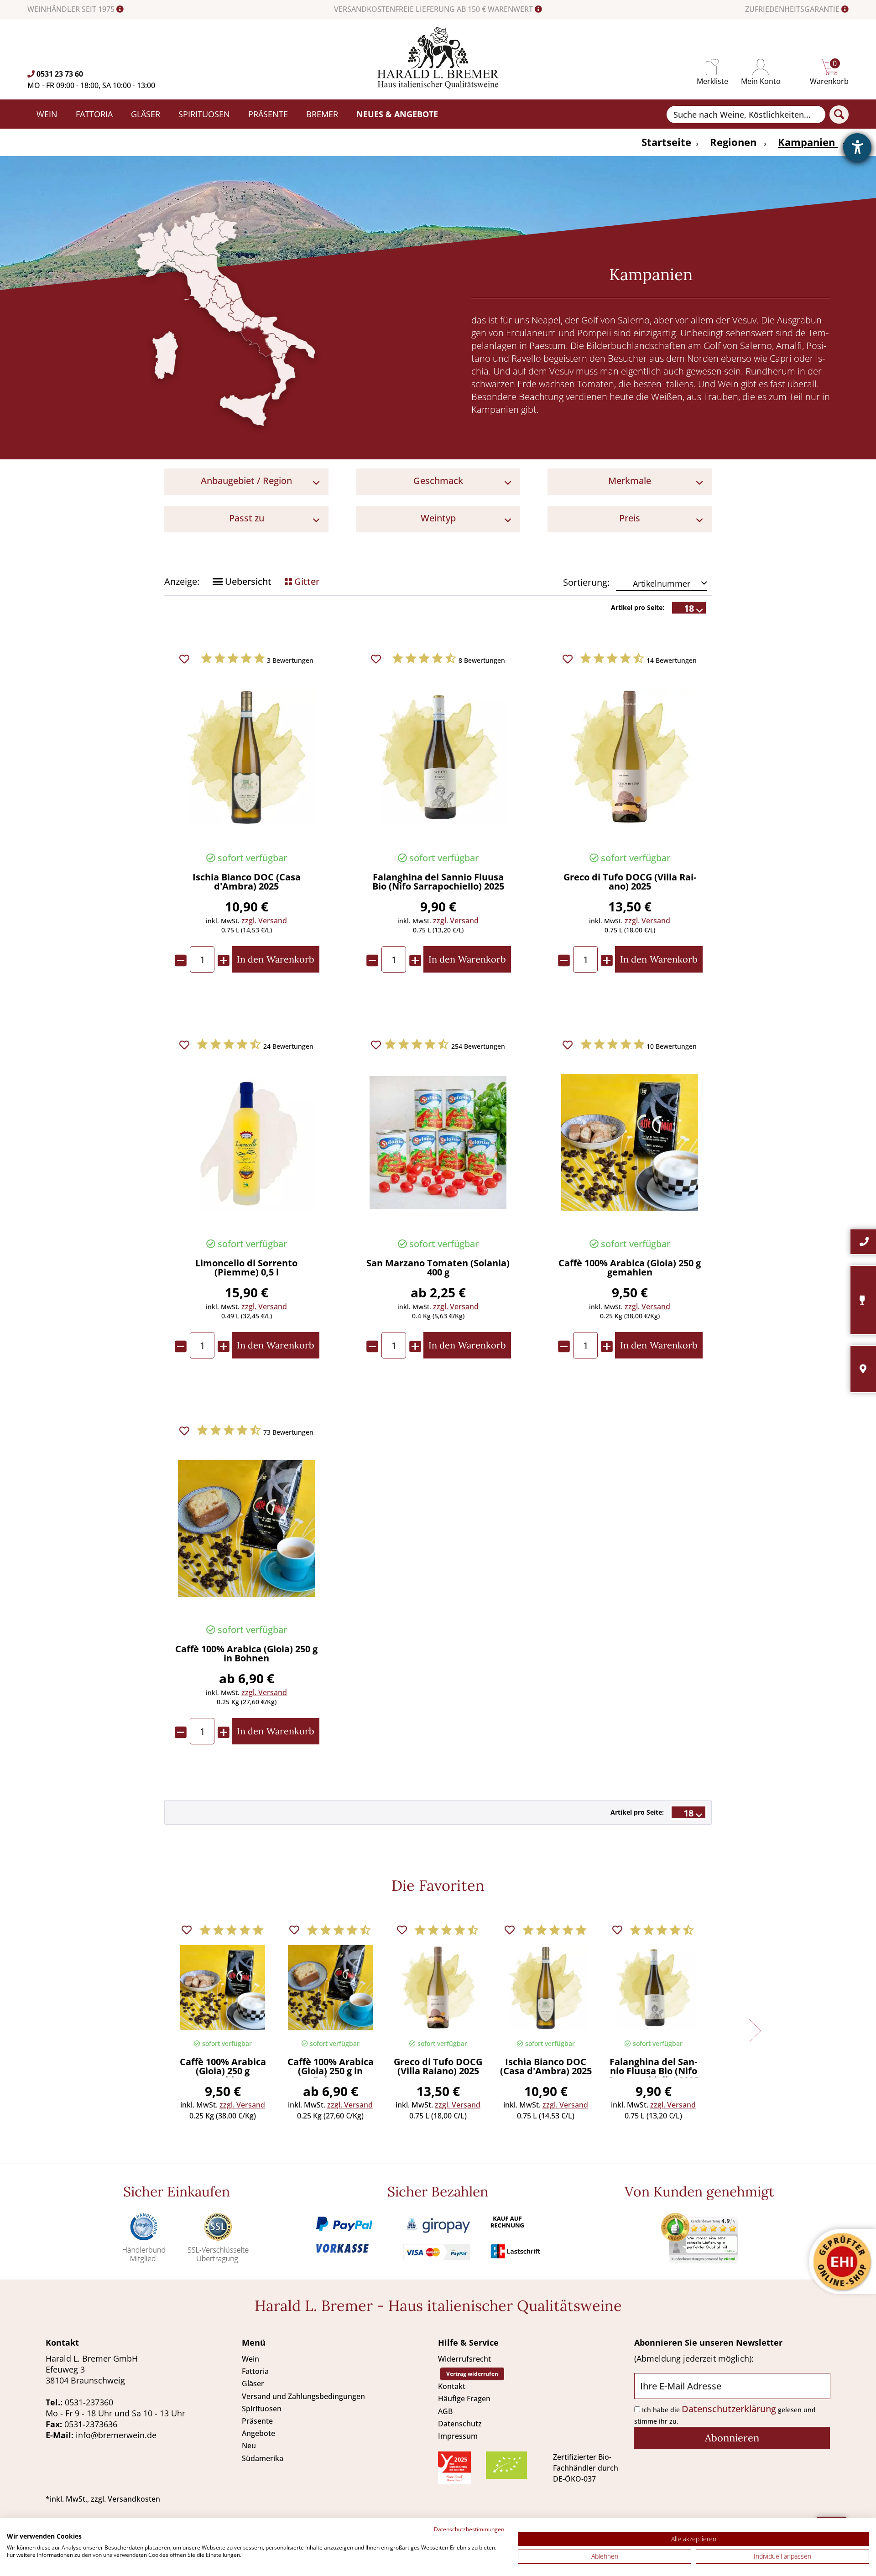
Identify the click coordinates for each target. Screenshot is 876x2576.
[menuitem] (712, 67)
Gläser (253, 2383)
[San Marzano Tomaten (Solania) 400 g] (438, 1143)
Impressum (458, 2436)
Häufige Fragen (464, 2399)
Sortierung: (586, 582)
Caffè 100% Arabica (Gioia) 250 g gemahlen (630, 1268)
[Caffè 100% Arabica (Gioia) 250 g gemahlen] (630, 1143)
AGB (445, 2411)
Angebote (258, 2433)
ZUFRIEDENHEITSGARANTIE (793, 9)
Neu (249, 2446)
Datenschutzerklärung (729, 2409)
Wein (250, 2359)
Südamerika (263, 2458)
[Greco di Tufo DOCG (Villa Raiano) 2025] (630, 757)
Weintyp (438, 518)
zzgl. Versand (264, 921)
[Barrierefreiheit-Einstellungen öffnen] (857, 147)
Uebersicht (247, 581)
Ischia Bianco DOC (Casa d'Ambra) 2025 (247, 882)
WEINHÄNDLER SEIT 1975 (72, 9)
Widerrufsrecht (464, 2359)
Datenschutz (460, 2424)
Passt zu (247, 518)
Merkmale (630, 481)
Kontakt (452, 2386)
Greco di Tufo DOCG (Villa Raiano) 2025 (630, 882)
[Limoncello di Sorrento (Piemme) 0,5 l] (246, 1143)
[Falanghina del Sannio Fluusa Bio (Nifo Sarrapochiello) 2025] (438, 757)
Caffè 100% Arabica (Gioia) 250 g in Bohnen (246, 1654)
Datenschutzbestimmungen (469, 2529)
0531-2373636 (91, 2424)
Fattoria (255, 2371)
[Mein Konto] (761, 67)
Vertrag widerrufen (472, 2374)
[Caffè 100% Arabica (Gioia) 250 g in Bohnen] (246, 1529)
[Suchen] (839, 114)
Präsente (257, 2421)
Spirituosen (262, 2409)
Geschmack (438, 481)
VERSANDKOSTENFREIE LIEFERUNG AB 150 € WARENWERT (434, 9)
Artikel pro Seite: (638, 607)
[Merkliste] (712, 67)
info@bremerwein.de (116, 2435)
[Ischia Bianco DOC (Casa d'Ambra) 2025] (246, 757)
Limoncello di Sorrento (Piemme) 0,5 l (246, 1268)
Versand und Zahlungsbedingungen (303, 2396)
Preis (630, 518)
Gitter (306, 581)
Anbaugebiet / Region (246, 481)
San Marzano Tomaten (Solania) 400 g (438, 1268)
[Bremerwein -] (438, 86)
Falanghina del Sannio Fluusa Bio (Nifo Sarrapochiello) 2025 (438, 882)
